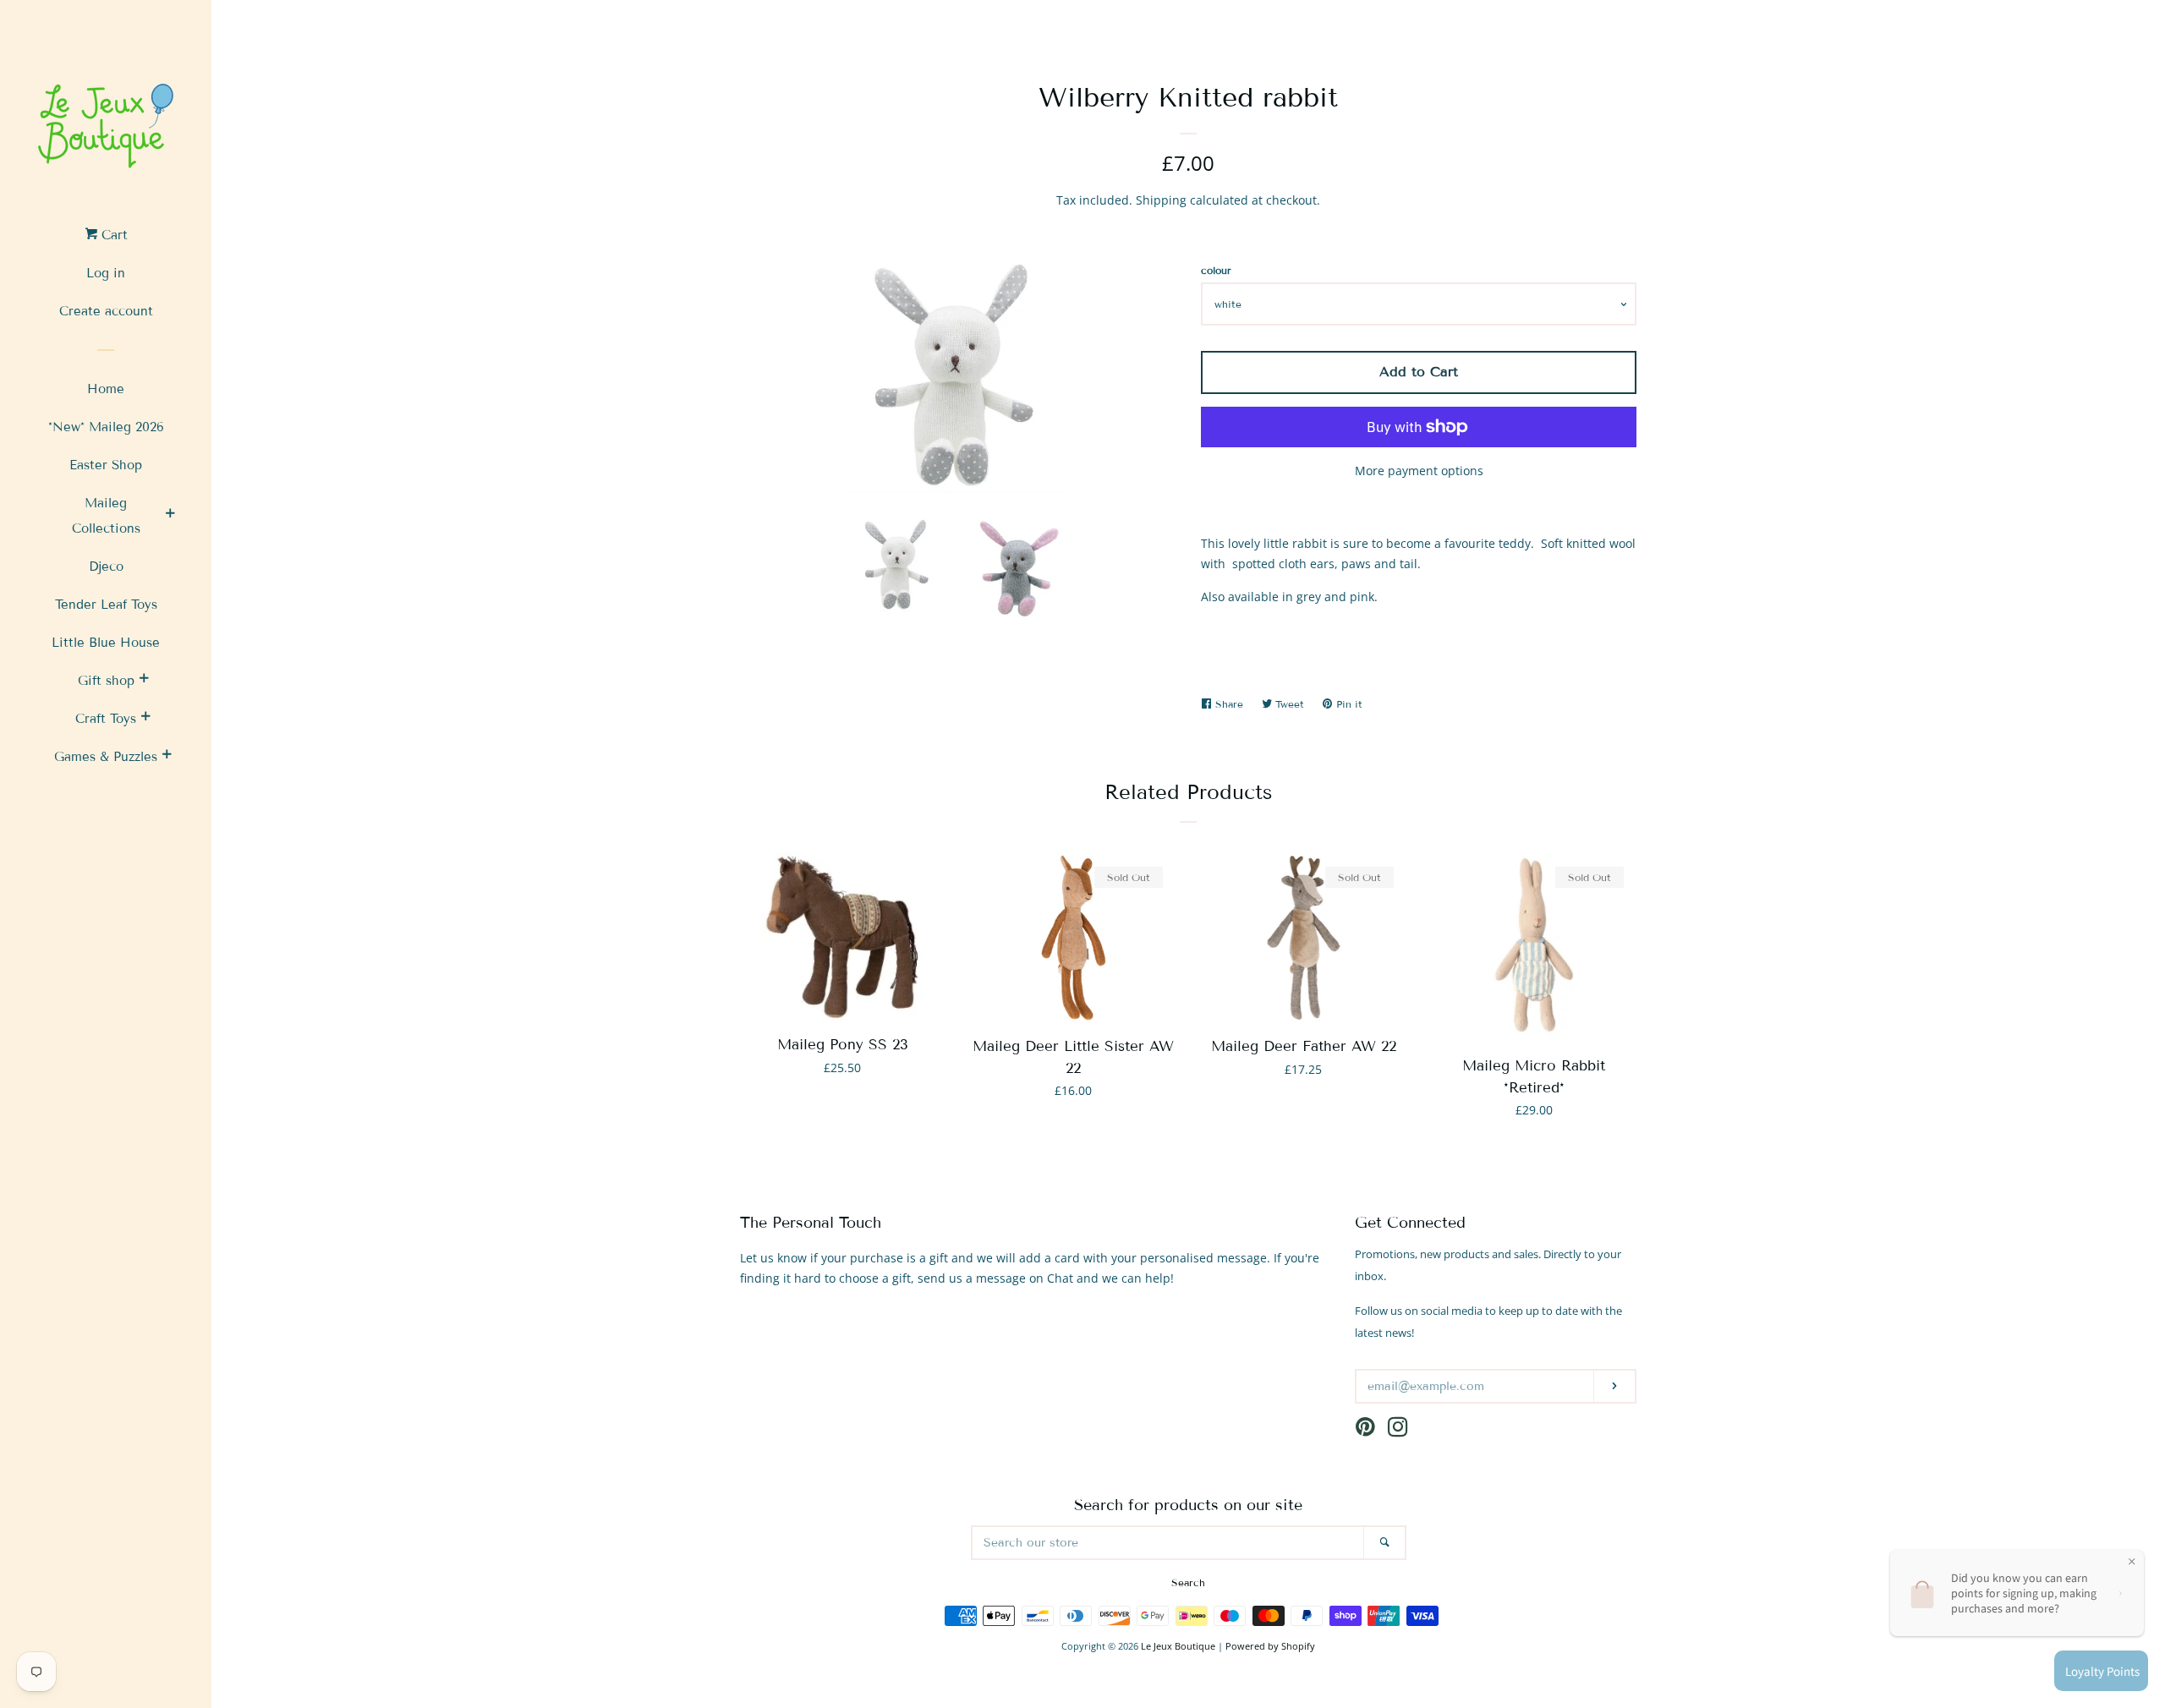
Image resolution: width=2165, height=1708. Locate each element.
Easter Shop (106, 465)
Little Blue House (106, 643)
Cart (112, 235)
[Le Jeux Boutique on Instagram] (1398, 1430)
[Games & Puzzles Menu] (167, 757)
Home (106, 389)
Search (1188, 1582)
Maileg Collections (106, 516)
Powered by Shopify (1270, 1646)
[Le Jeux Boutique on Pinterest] (1365, 1430)
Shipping (1161, 200)
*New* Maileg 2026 (106, 427)
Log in (106, 273)
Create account (106, 311)
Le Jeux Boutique (1178, 1646)
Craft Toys (106, 719)
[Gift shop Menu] (144, 681)
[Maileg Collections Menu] (170, 516)
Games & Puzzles (106, 757)
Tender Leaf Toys (106, 605)
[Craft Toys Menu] (145, 719)
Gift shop (106, 681)
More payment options (1419, 471)
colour (1216, 270)
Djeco (106, 567)
